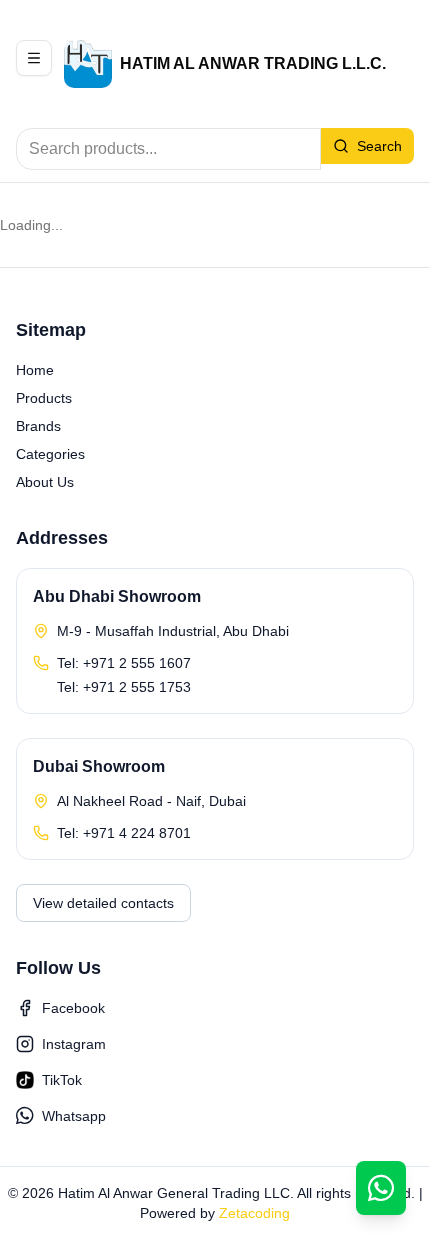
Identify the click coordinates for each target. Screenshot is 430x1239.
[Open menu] (34, 58)
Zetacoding (254, 1213)
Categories (50, 454)
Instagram (74, 1044)
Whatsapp (74, 1116)
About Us (45, 482)
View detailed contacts (103, 903)
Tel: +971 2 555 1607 (124, 663)
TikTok (62, 1080)
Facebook (73, 1008)
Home (35, 370)
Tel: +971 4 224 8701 (124, 833)
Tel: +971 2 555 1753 (124, 687)
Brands (38, 426)
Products (44, 398)
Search (379, 146)
